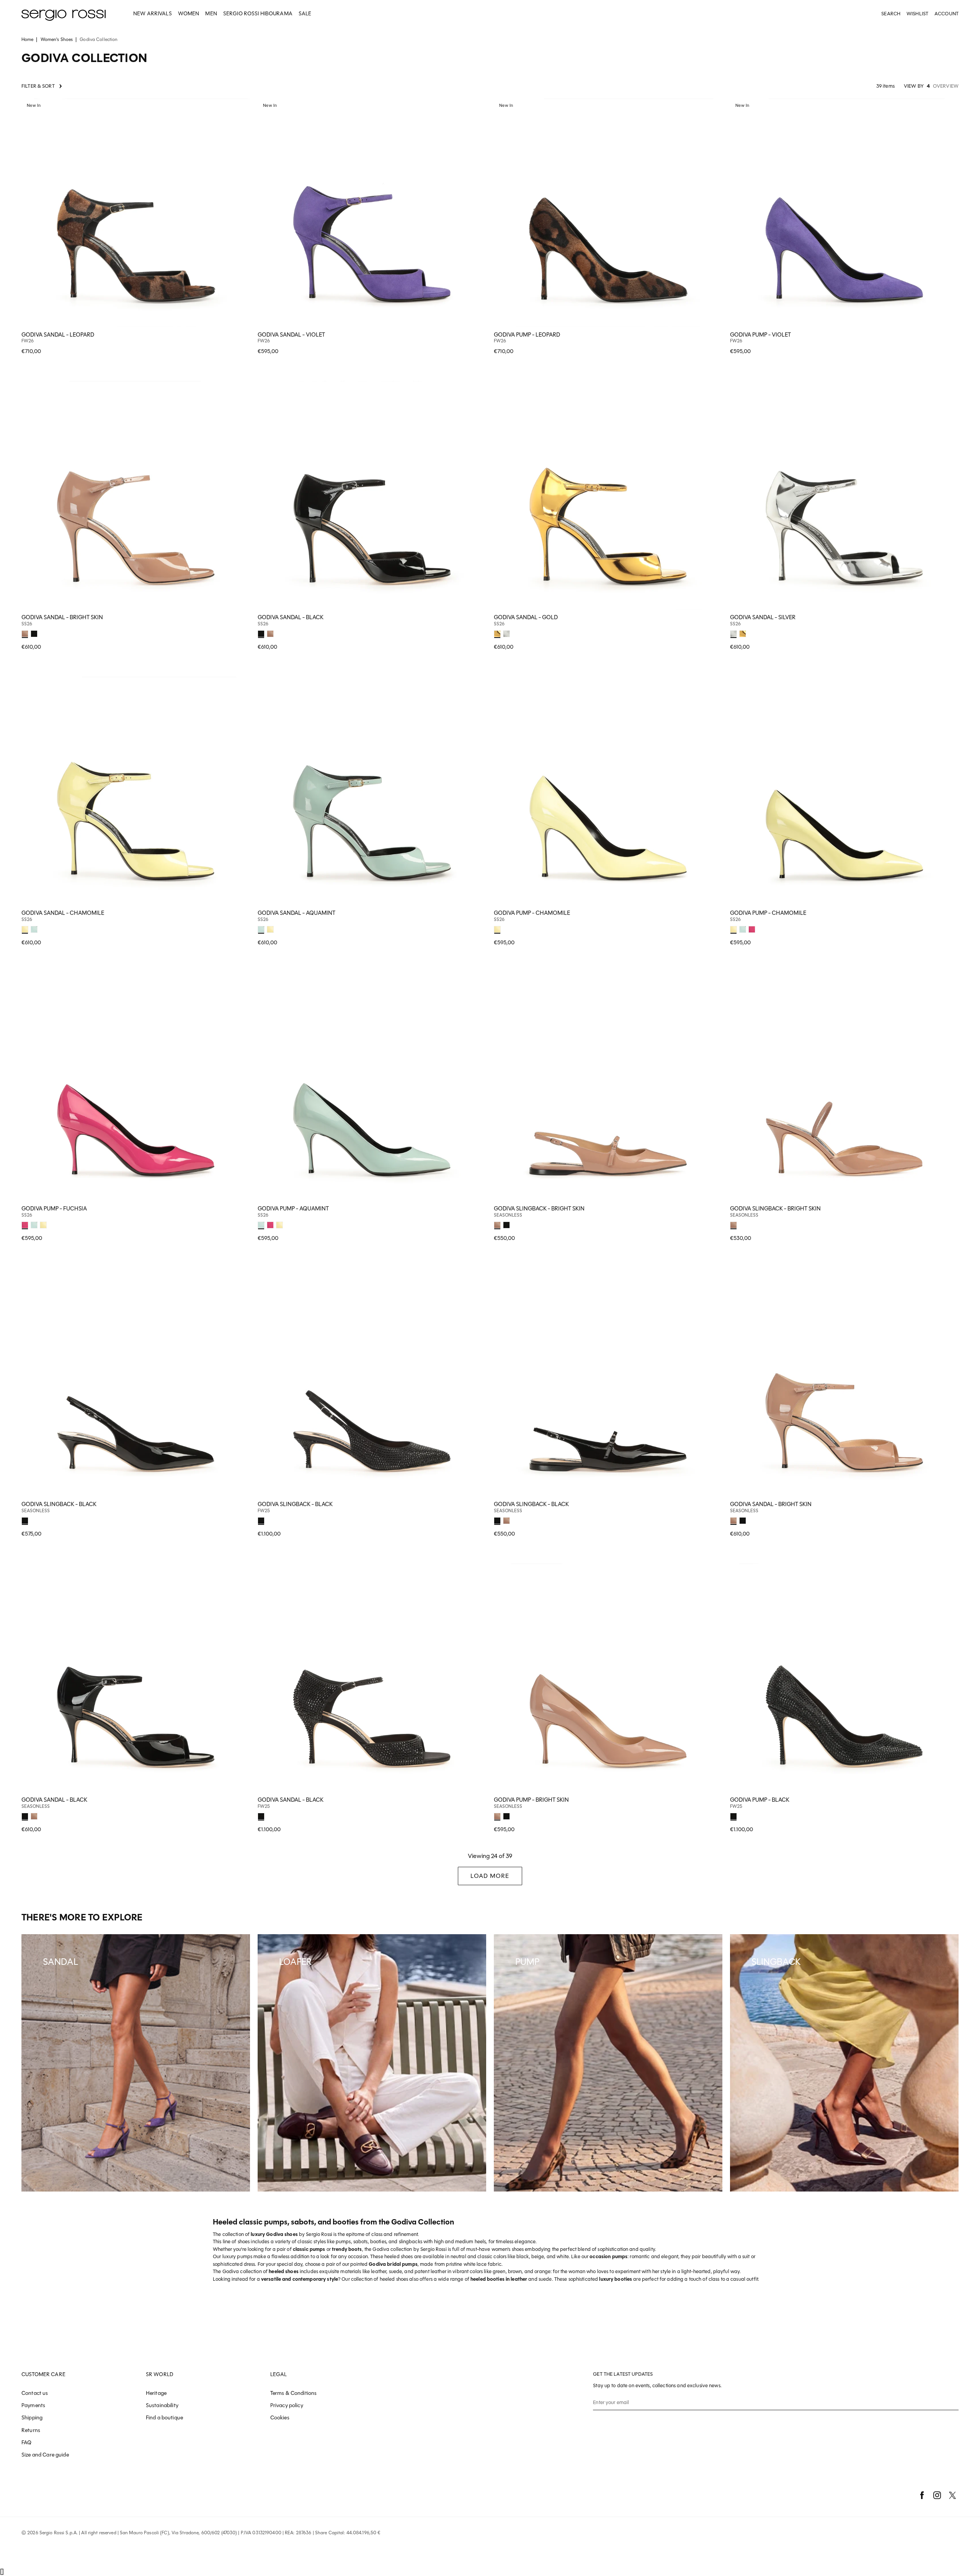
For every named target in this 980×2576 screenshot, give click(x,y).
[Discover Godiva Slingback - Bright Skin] (608, 1087)
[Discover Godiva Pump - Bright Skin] (608, 1678)
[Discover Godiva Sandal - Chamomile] (136, 791)
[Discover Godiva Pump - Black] (844, 1678)
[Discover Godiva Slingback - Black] (136, 1382)
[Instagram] (937, 2495)
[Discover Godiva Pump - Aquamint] (372, 1087)
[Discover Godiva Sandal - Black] (372, 495)
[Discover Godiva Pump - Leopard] (608, 213)
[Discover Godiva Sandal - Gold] (608, 495)
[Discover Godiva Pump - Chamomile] (608, 791)
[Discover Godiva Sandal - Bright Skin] (136, 495)
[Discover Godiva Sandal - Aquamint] (372, 791)
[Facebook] (922, 2495)
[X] (952, 2495)
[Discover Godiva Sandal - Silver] (844, 495)
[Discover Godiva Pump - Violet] (844, 213)
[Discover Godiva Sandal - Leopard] (136, 213)
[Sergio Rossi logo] (64, 14)
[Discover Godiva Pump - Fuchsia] (136, 1087)
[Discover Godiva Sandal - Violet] (372, 213)
